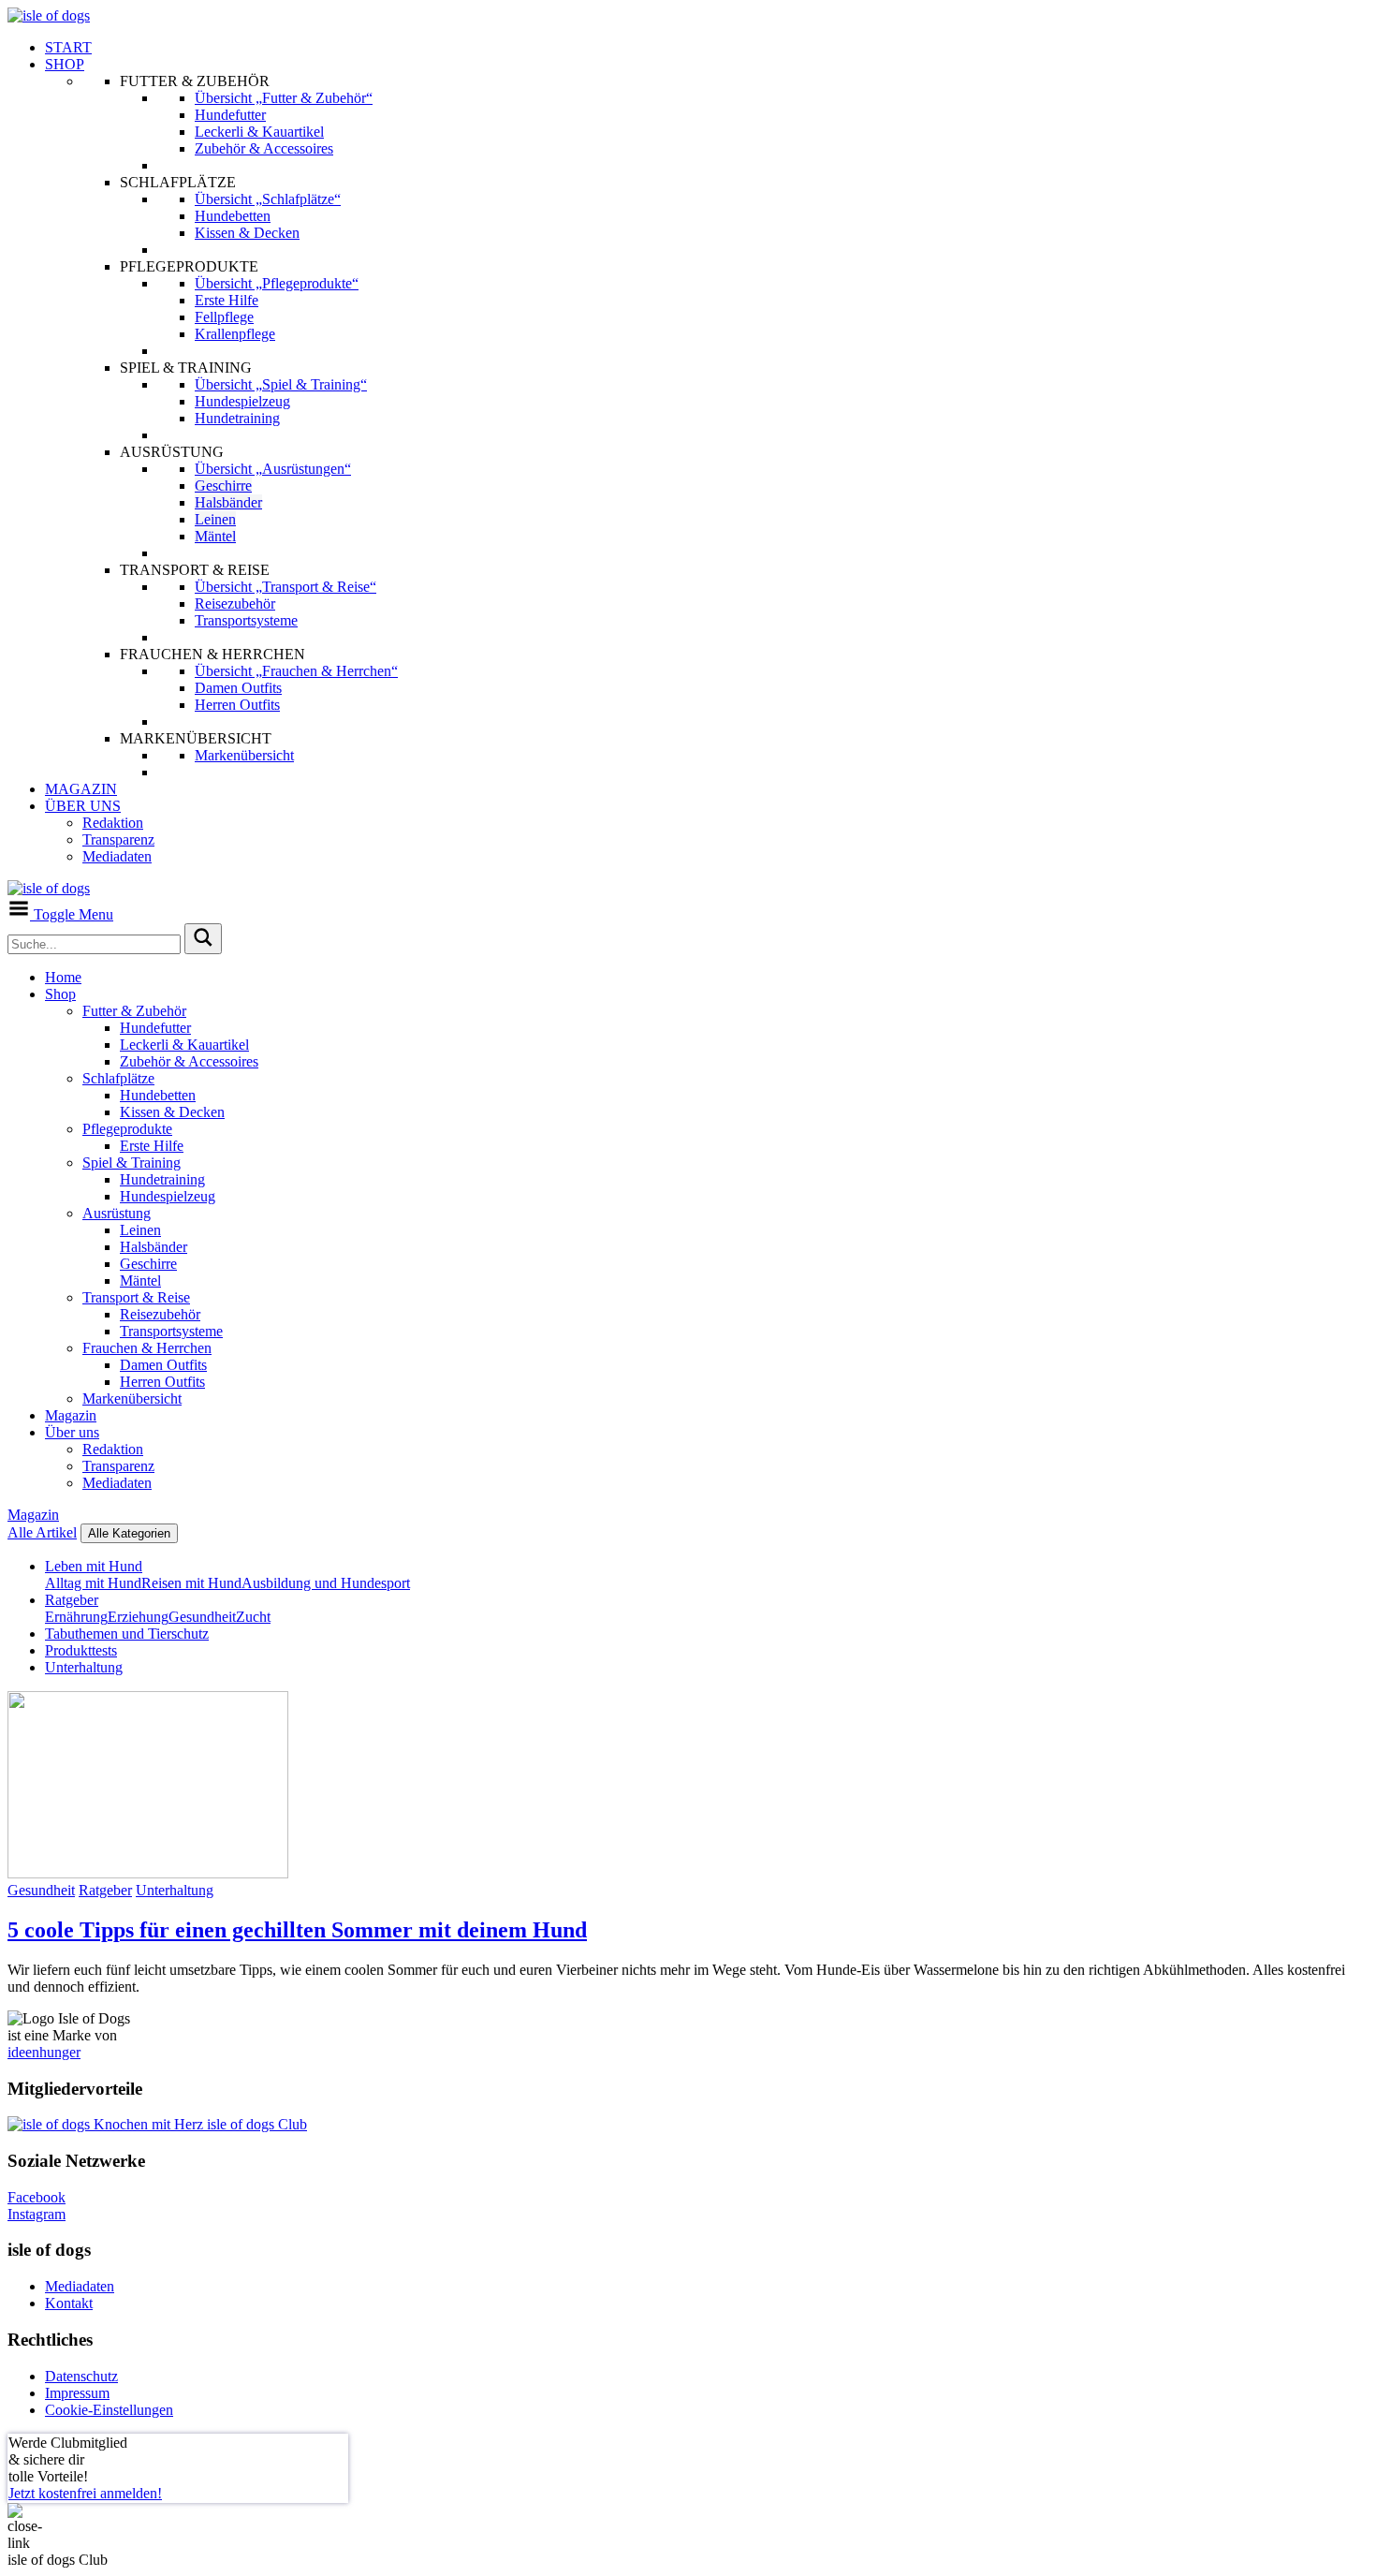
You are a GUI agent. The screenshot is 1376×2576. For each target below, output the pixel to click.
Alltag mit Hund (93, 1583)
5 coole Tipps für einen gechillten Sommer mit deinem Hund (297, 1930)
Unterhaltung (84, 1667)
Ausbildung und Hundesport (326, 1583)
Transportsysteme (171, 1331)
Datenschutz (81, 2376)
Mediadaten (117, 1483)
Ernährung (76, 1617)
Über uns (72, 1432)
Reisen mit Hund (191, 1583)
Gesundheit (202, 1617)
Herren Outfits (162, 1382)
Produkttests (81, 1650)
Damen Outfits (163, 1365)
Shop (60, 994)
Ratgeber (72, 1600)
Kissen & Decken (172, 1112)
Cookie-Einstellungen (109, 2410)
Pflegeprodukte (127, 1129)
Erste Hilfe (152, 1146)
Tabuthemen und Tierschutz (127, 1634)
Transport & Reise (136, 1297)
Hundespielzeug (168, 1196)
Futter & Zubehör (134, 1011)
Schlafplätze (118, 1078)
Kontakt (69, 2303)
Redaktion (113, 1449)
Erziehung (138, 1617)
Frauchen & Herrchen (147, 1348)
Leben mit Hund (94, 1566)
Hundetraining (162, 1179)
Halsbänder (154, 1247)
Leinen (140, 1230)
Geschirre (148, 1264)
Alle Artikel (42, 1532)
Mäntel (140, 1281)
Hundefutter (155, 1028)
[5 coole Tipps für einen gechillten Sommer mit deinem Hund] (148, 1873)
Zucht (253, 1617)
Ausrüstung (117, 1213)
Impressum (77, 2393)
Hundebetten (158, 1095)
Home (63, 977)
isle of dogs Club (255, 2124)
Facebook (37, 2197)
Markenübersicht (132, 1398)
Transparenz (118, 1466)
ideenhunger (44, 2052)
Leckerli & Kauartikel (184, 1045)
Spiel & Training (132, 1163)
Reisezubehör (160, 1314)
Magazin (71, 1415)
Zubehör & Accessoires (189, 1061)
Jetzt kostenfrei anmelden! (85, 2493)
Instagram (37, 2214)
